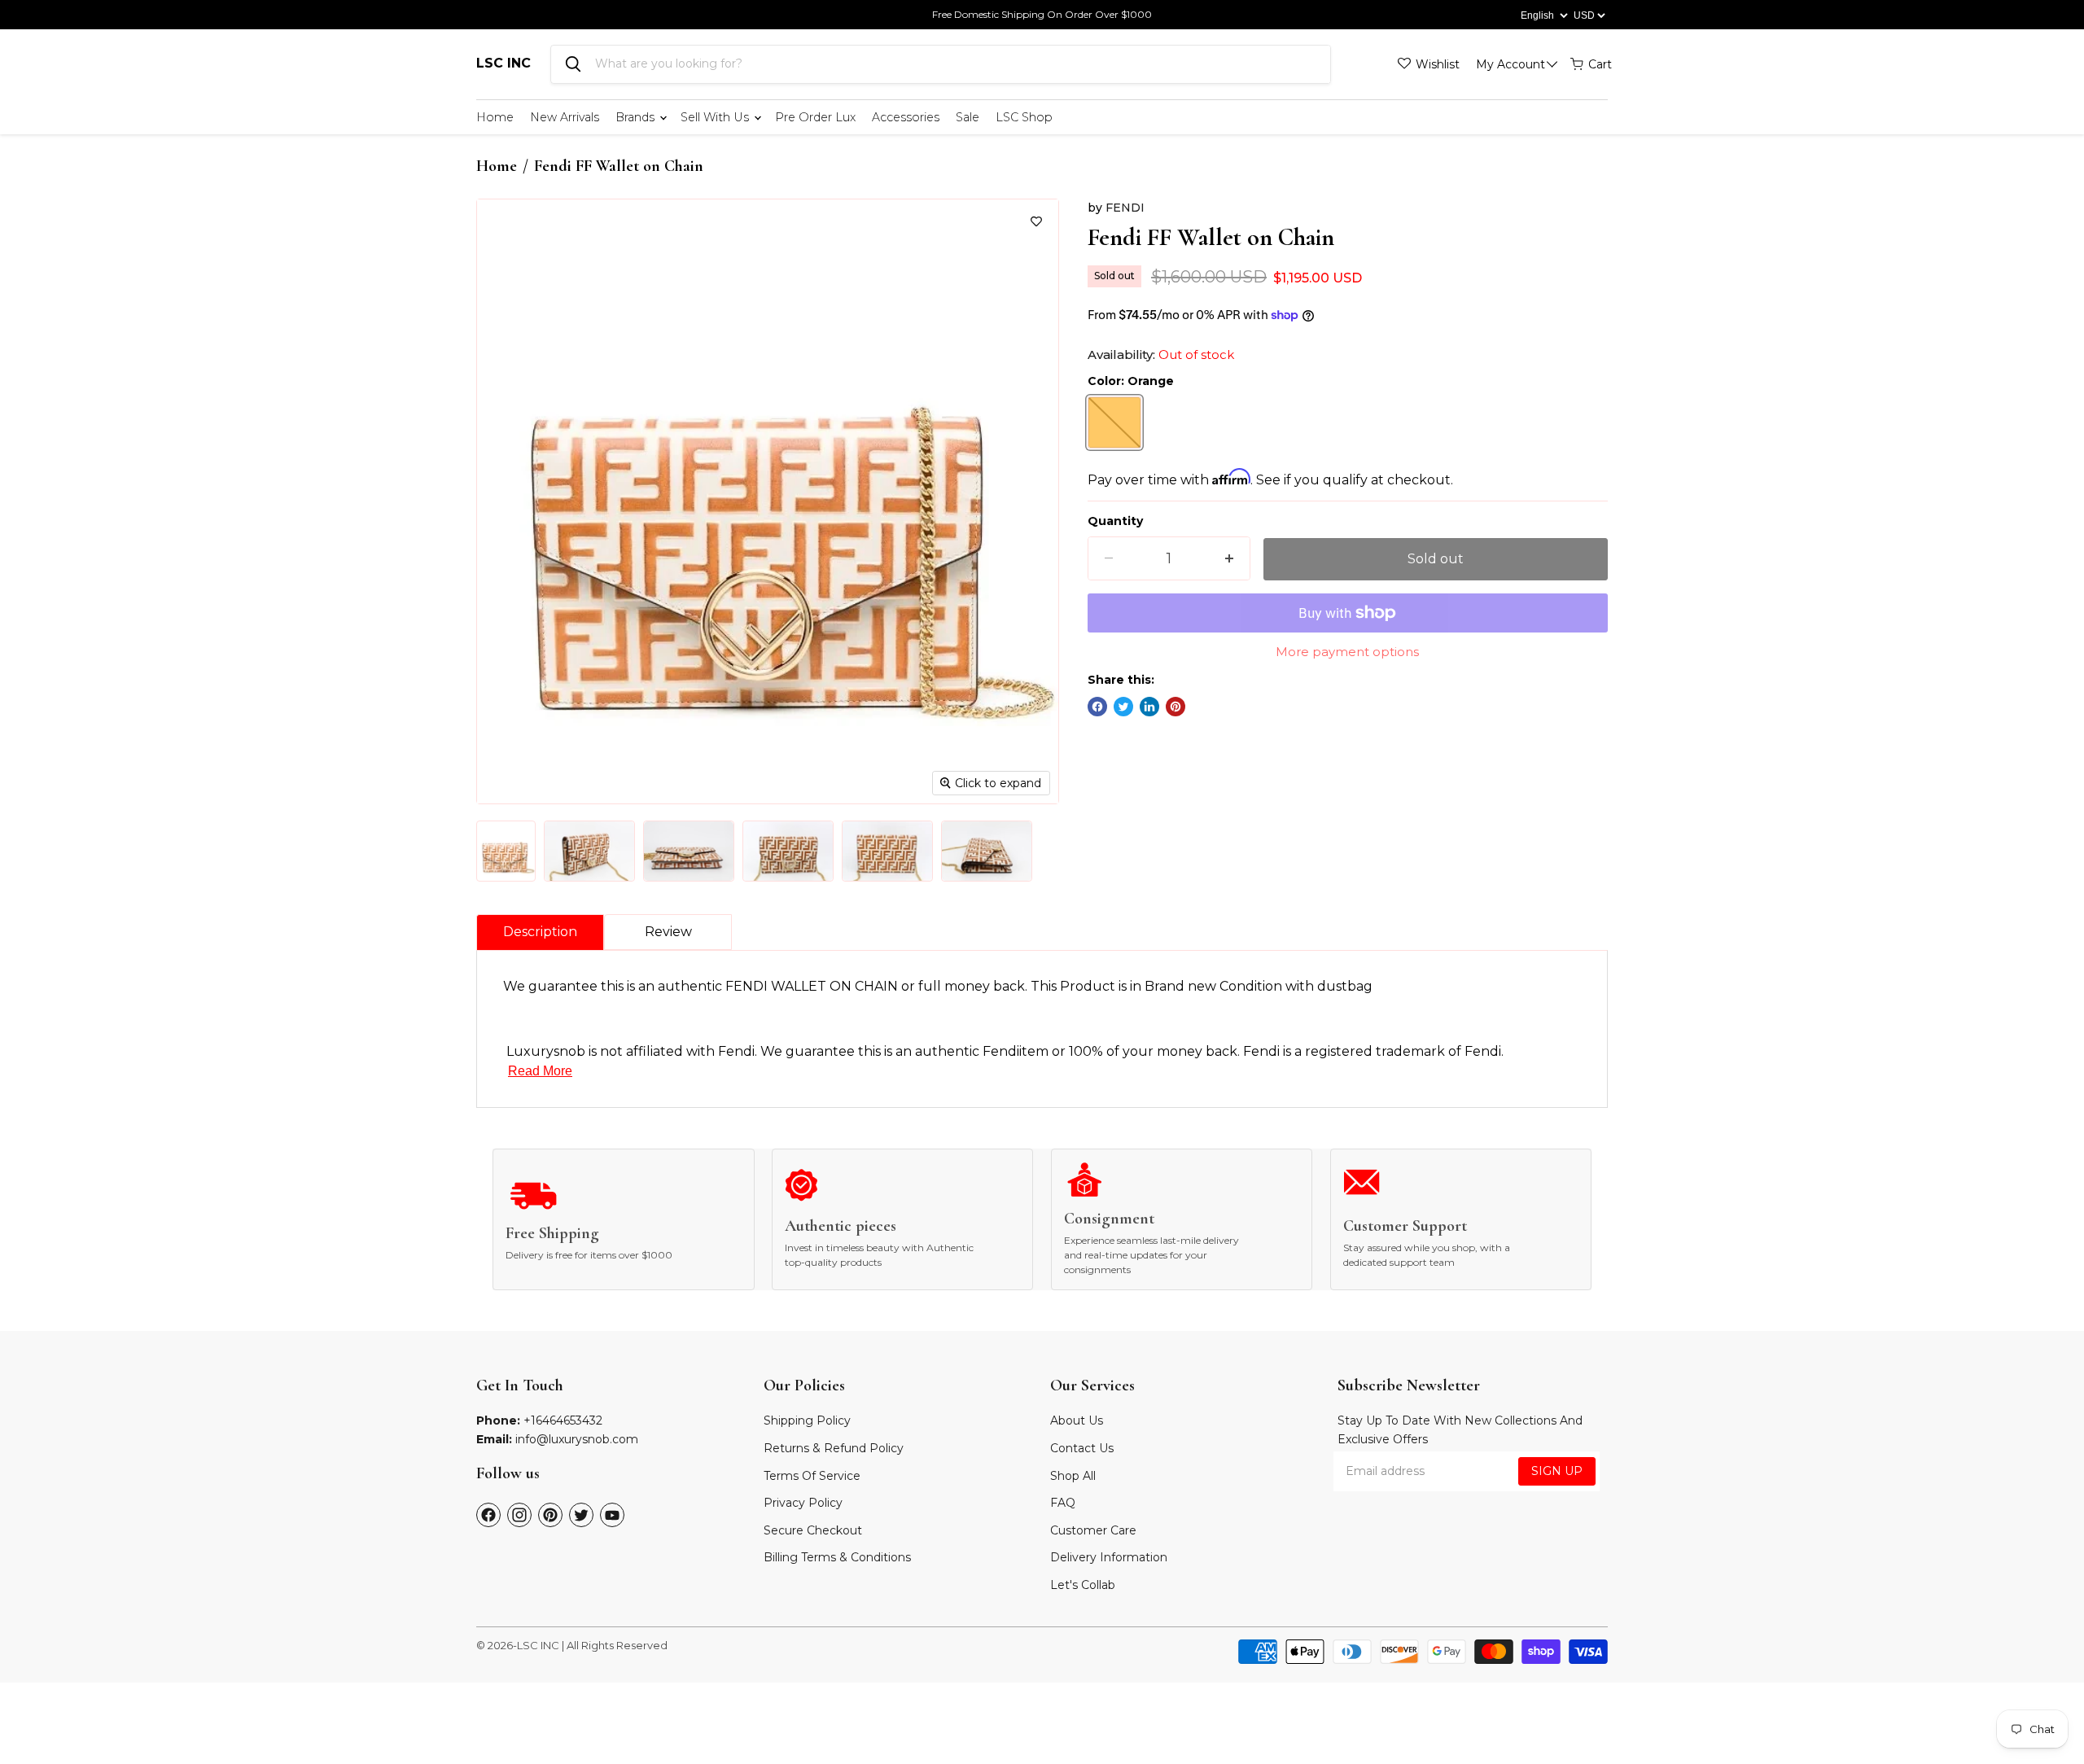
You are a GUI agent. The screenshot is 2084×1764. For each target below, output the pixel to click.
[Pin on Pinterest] (1176, 707)
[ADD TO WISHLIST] (1036, 221)
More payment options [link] (1347, 652)
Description (540, 932)
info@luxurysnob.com (577, 1439)
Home (495, 117)
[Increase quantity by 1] (1229, 559)
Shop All (1073, 1476)
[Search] (573, 64)
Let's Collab (1083, 1585)
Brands (637, 117)
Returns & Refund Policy (834, 1448)
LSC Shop (1024, 117)
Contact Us (1082, 1448)
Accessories (906, 117)
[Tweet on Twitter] (1123, 707)
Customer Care (1093, 1530)
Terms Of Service (812, 1476)
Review (668, 932)
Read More (540, 1071)
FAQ (1063, 1503)
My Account (1510, 64)
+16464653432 (563, 1420)
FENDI (1125, 208)
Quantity (1115, 521)
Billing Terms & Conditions (837, 1557)
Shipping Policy (807, 1420)
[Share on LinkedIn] (1149, 707)
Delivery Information (1109, 1557)
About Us (1077, 1420)
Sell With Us (716, 117)
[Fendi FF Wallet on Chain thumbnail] (506, 851)
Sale (968, 117)
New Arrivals (565, 117)
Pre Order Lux (815, 117)
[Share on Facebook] (1097, 707)
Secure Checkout (813, 1530)
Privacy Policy (803, 1503)
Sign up (1557, 1471)
